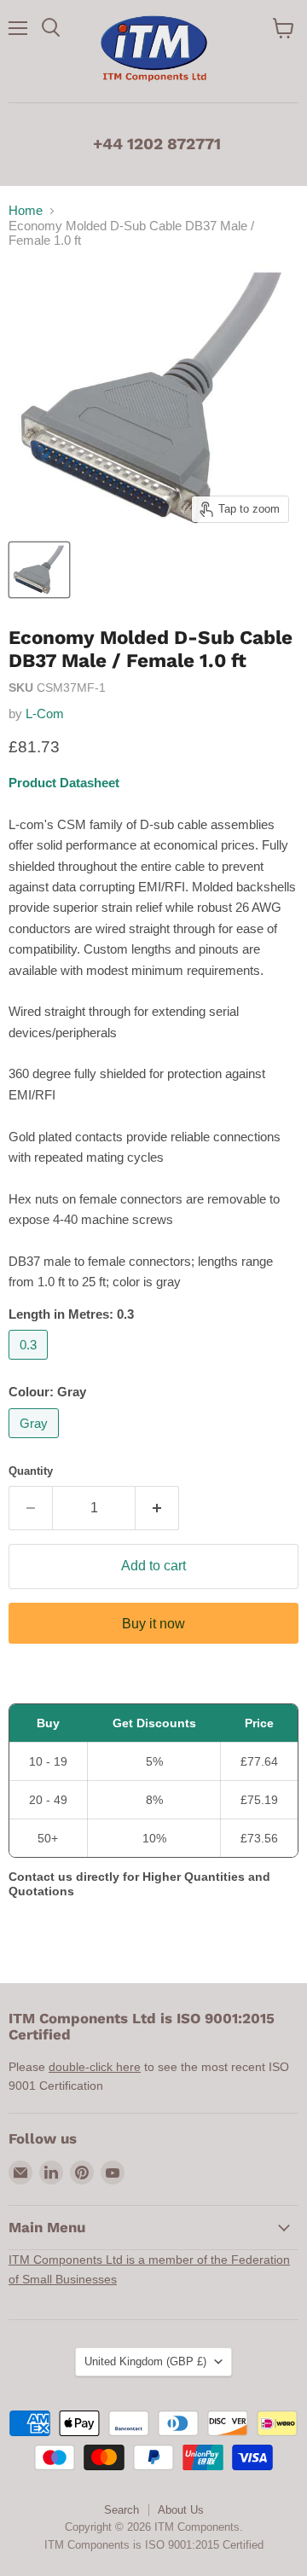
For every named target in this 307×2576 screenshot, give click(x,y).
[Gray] (36, 1442)
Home (26, 210)
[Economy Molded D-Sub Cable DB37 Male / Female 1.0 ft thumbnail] (39, 570)
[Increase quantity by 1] (157, 1508)
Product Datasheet (64, 783)
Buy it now (153, 1624)
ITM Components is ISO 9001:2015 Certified (154, 2545)
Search (122, 2510)
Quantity (31, 1471)
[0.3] (30, 1363)
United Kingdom (145, 2361)
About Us (181, 2510)
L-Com (45, 714)
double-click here (95, 2067)
